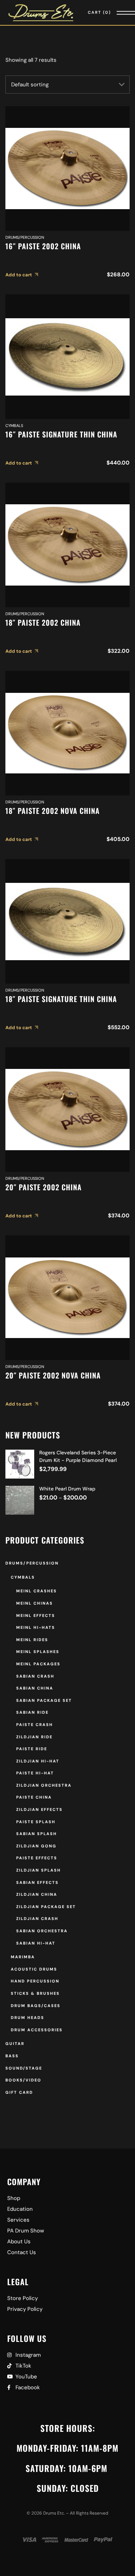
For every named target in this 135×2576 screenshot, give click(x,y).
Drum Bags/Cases (36, 2006)
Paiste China (34, 1797)
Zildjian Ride (34, 1737)
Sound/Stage (24, 2068)
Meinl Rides (32, 1640)
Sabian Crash (35, 1676)
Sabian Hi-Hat (36, 1943)
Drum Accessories (37, 2030)
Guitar (15, 2044)
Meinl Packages (38, 1664)
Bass (12, 2056)
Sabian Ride (32, 1712)
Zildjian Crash (37, 1919)
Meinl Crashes (37, 1591)
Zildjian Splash (39, 1870)
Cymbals (14, 426)
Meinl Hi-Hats (36, 1627)
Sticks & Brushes (35, 1993)
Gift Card (19, 2092)
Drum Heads (28, 2018)
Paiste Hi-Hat (35, 1773)
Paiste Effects (37, 1858)
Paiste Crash (35, 1725)
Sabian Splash (37, 1834)
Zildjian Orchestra (44, 1785)
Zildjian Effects (39, 1809)
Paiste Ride (32, 1749)
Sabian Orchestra (42, 1931)
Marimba (23, 1957)
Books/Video (23, 2080)
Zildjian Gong (36, 1846)
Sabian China (35, 1688)
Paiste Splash (36, 1822)
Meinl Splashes (38, 1652)
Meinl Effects (36, 1615)
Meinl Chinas (35, 1603)
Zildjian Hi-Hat (38, 1761)
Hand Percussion (35, 1981)
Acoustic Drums (34, 1969)
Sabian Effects (37, 1882)
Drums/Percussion (25, 237)
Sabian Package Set (44, 1700)
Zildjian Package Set (46, 1907)
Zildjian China (37, 1894)
